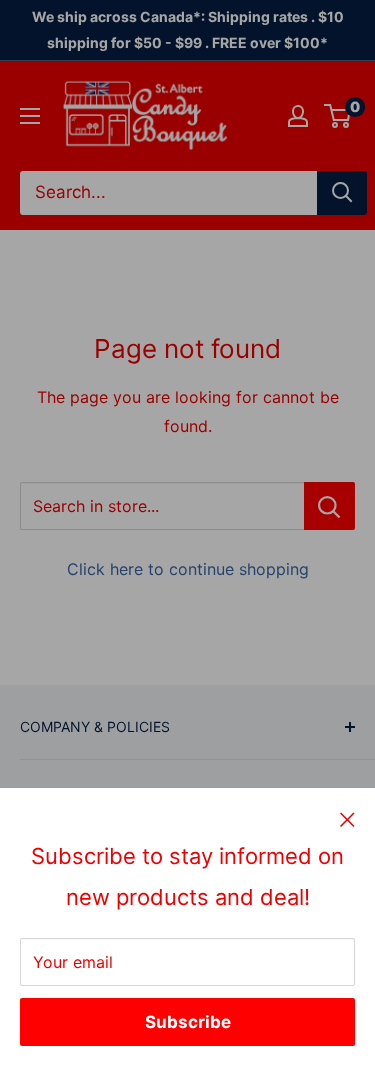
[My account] (298, 116)
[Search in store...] (329, 506)
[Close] (347, 819)
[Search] (342, 193)
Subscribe (188, 1022)
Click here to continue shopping (188, 569)
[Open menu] (30, 116)
